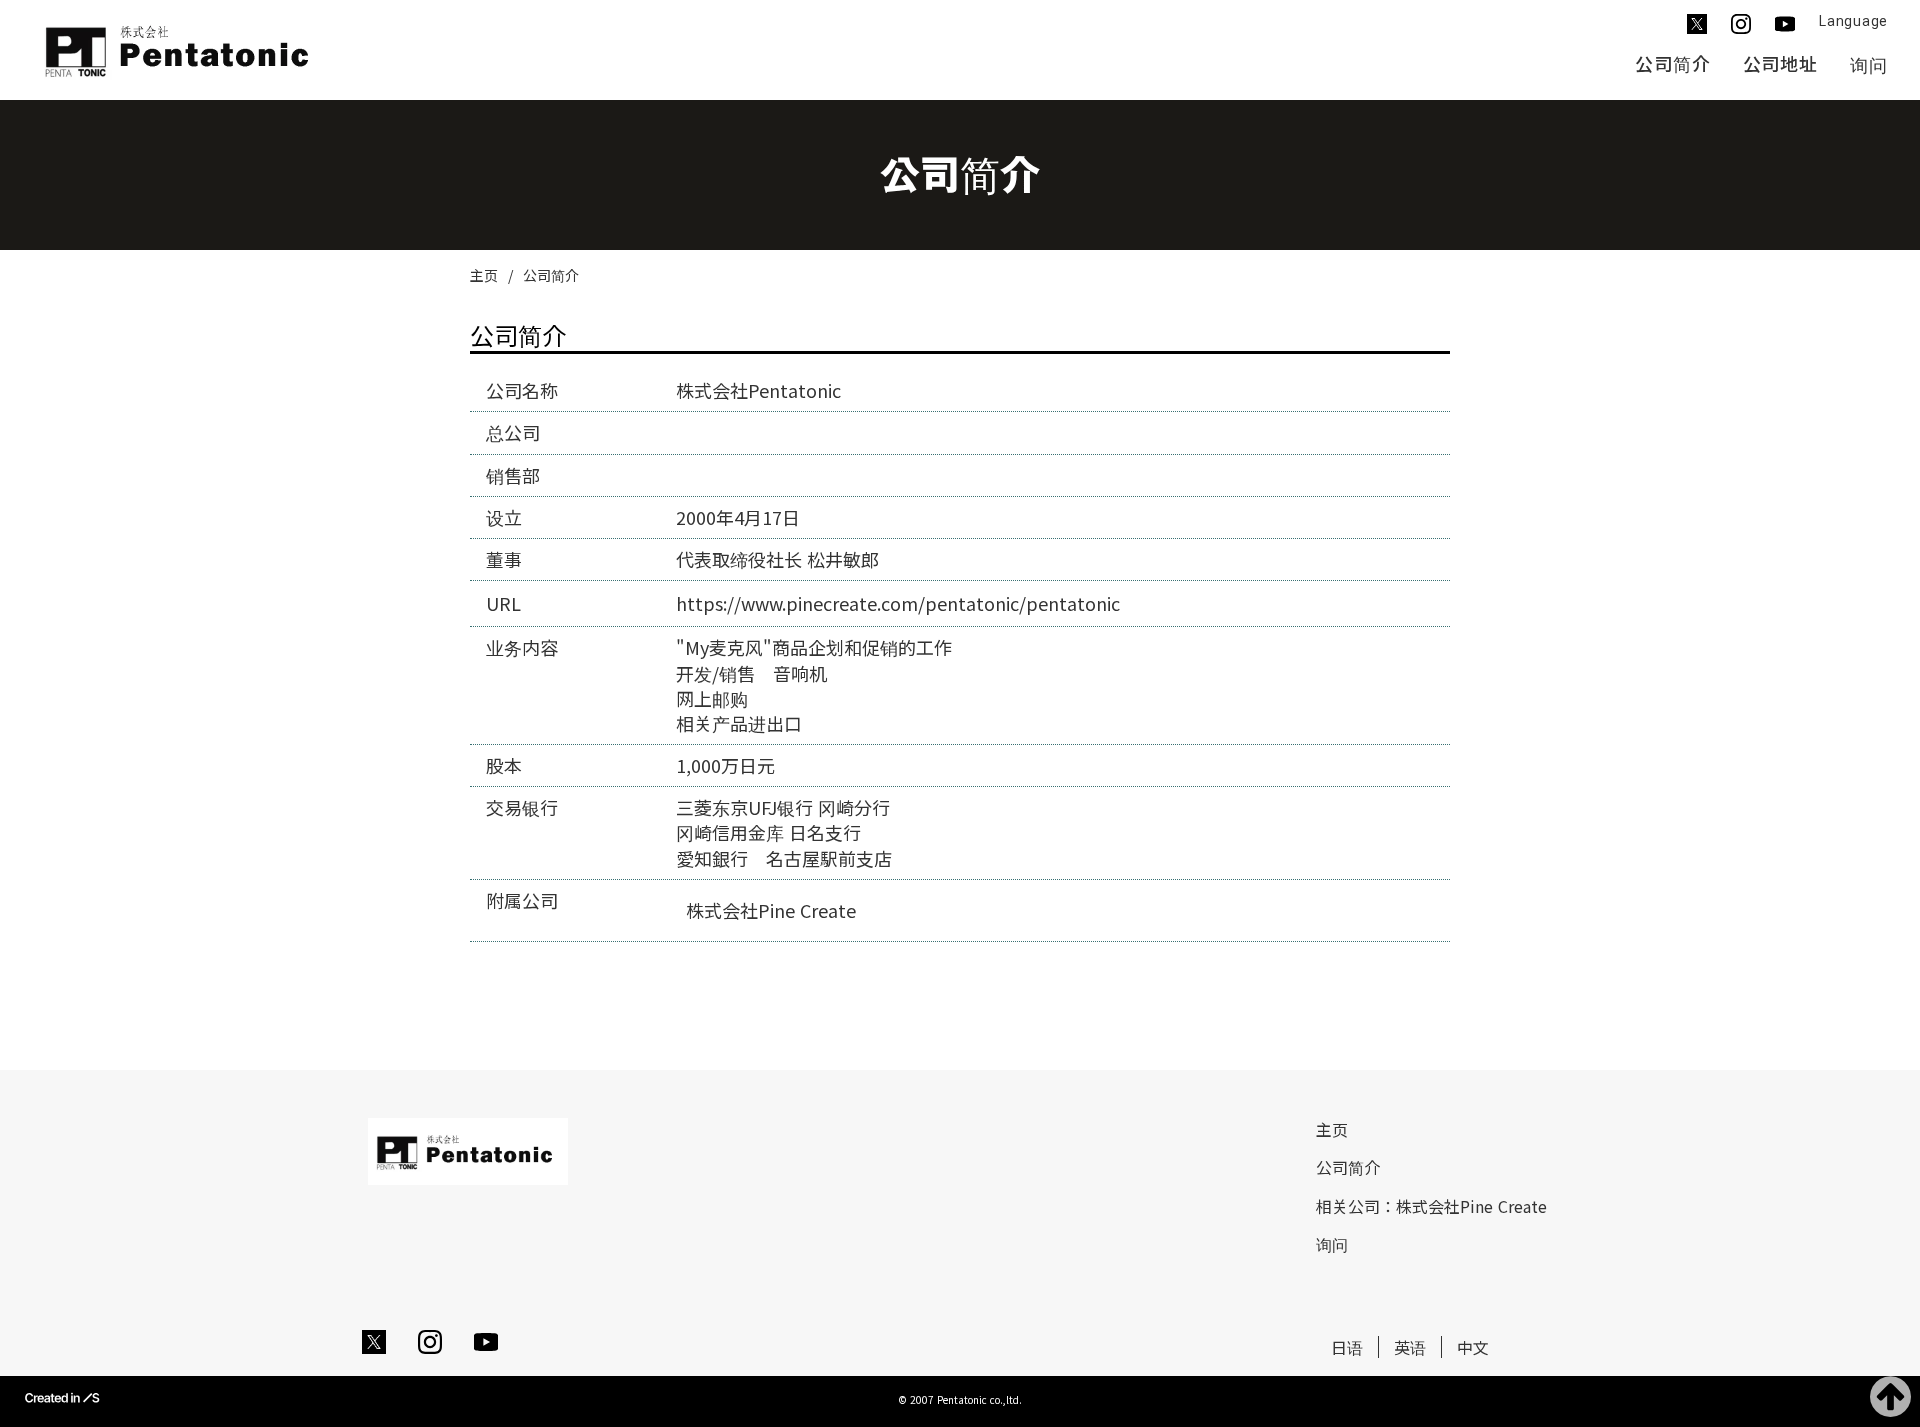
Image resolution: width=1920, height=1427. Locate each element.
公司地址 (1781, 64)
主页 (484, 275)
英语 (1410, 1347)
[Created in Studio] (62, 1397)
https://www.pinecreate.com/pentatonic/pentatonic (898, 603)
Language (1853, 21)
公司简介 (1673, 64)
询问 (1869, 65)
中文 (1473, 1347)
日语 (1347, 1347)
